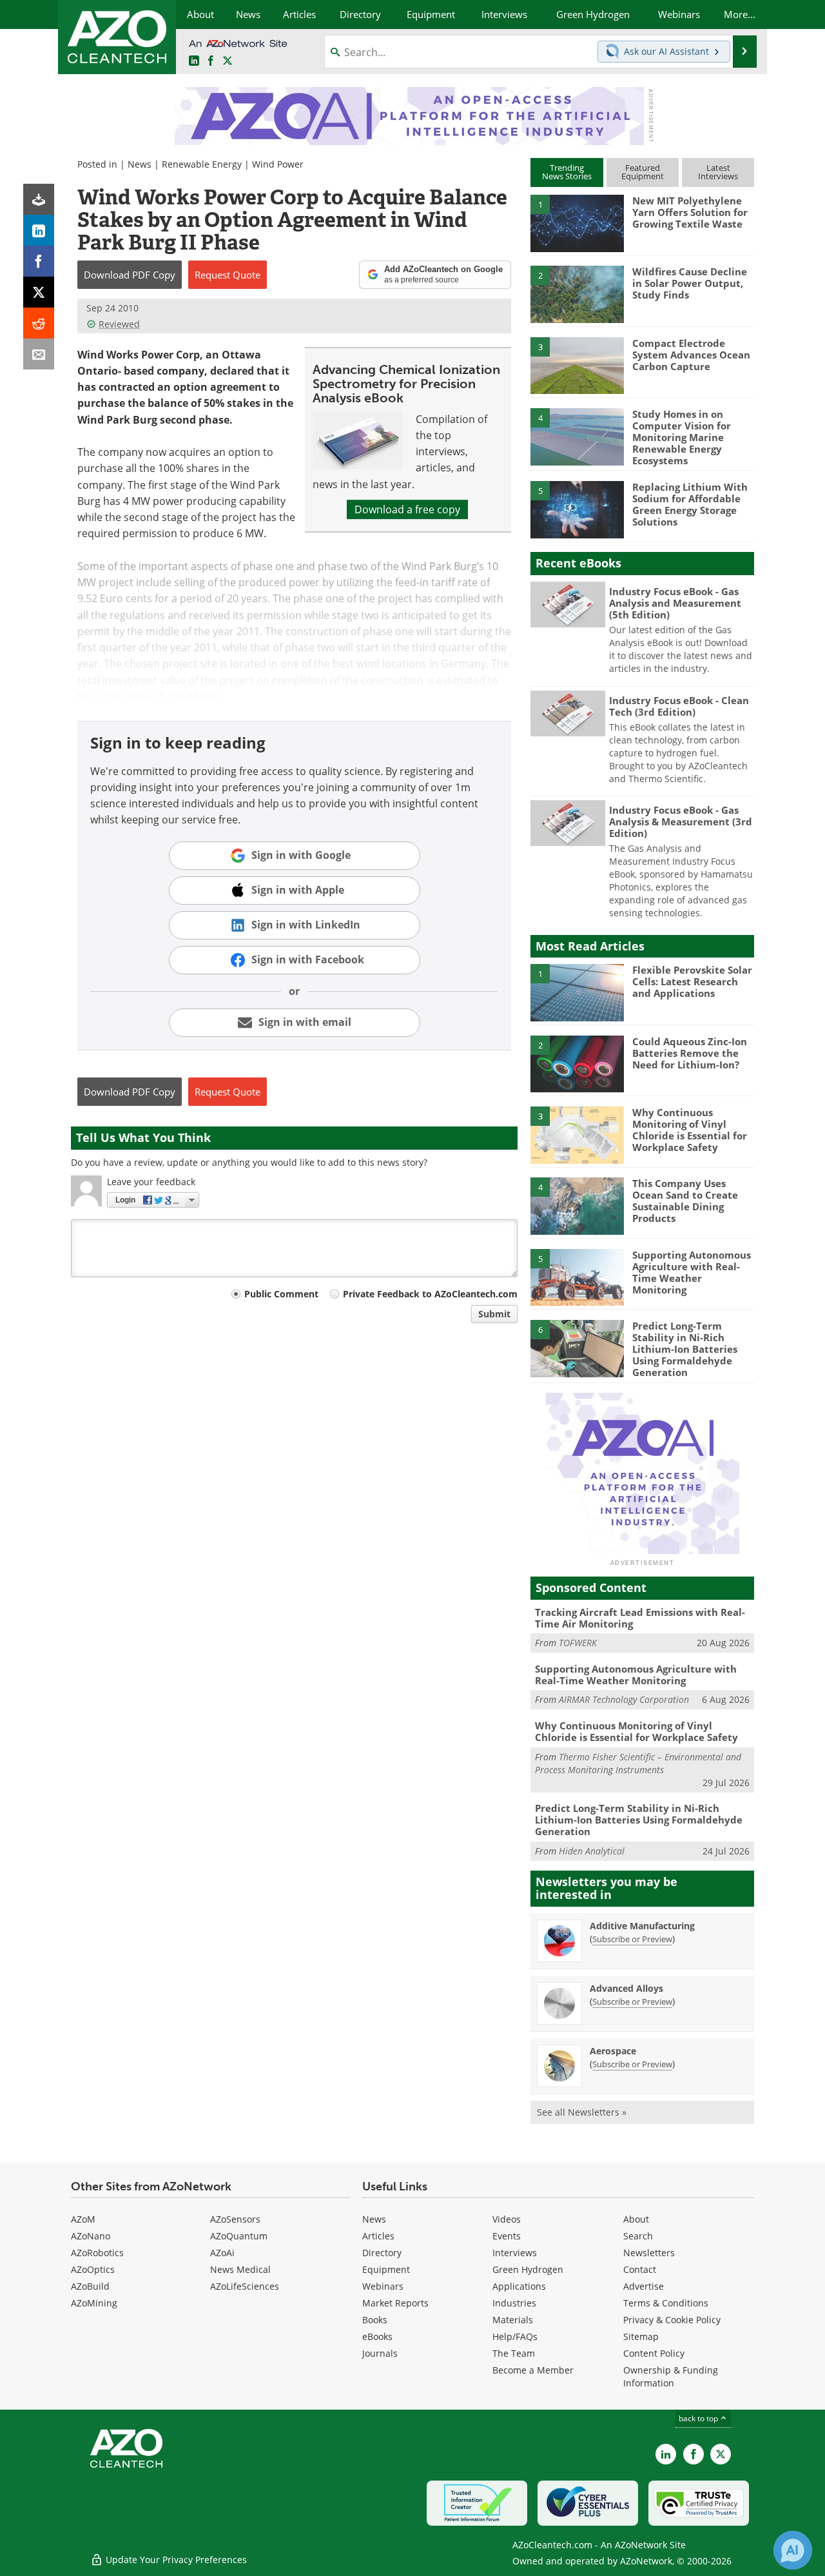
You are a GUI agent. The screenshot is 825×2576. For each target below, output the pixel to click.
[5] (577, 509)
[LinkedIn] (39, 230)
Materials (513, 2320)
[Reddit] (39, 323)
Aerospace (613, 2051)
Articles (378, 2236)
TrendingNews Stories (567, 172)
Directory (382, 2253)
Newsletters (649, 2253)
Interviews (515, 2253)
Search (638, 2236)
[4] (577, 436)
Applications (519, 2286)
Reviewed (119, 324)
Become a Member (533, 2370)
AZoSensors (235, 2219)
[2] (577, 293)
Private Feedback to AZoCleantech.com (430, 1294)
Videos (507, 2219)
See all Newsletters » (582, 2112)
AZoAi (222, 2253)
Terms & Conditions (666, 2303)
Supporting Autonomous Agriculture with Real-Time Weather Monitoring (692, 1272)
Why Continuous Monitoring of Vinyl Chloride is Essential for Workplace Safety (690, 1130)
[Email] (39, 354)
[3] (577, 364)
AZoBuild (90, 2286)
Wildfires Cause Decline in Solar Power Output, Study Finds (690, 283)
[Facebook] (39, 261)
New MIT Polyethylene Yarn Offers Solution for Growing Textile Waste (690, 212)
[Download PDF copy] (39, 199)
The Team (514, 2353)
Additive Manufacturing (642, 1926)
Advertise (644, 2286)
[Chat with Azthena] (793, 2550)
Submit (494, 1314)
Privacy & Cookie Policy (672, 2320)
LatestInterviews (718, 172)
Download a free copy (407, 509)
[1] (577, 222)
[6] (577, 1348)
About (636, 2219)
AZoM (83, 2219)
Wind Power (278, 164)
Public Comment (281, 1294)
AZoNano (91, 2236)
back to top (699, 2418)
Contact (640, 2269)
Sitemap (641, 2336)
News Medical (240, 2269)
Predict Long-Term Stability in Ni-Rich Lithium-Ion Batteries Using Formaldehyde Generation (685, 1349)
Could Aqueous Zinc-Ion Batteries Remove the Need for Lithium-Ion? (690, 1053)
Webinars (383, 2286)
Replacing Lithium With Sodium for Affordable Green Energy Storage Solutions (690, 504)
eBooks (377, 2336)
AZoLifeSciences (245, 2286)
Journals (380, 2353)
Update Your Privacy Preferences (175, 2560)
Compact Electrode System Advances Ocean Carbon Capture (691, 355)
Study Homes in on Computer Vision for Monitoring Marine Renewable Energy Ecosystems (682, 437)
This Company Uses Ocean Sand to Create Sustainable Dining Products (685, 1201)
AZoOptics (93, 2269)
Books (375, 2320)
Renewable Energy (202, 164)
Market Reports (395, 2303)
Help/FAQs (515, 2336)
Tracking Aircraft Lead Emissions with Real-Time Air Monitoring (640, 1618)
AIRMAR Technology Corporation (624, 1699)
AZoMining (94, 2303)
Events (507, 2236)
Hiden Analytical (592, 1851)
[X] (39, 292)
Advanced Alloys (626, 1988)
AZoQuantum (239, 2236)
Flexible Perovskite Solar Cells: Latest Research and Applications (692, 981)
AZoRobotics (97, 2253)
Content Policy (654, 2353)
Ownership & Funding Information (671, 2376)
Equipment (386, 2269)
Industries (514, 2303)
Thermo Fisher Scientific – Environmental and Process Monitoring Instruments (638, 1763)
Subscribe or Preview (632, 1939)
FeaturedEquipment (643, 172)
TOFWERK (578, 1643)
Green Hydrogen (528, 2269)
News (140, 164)
